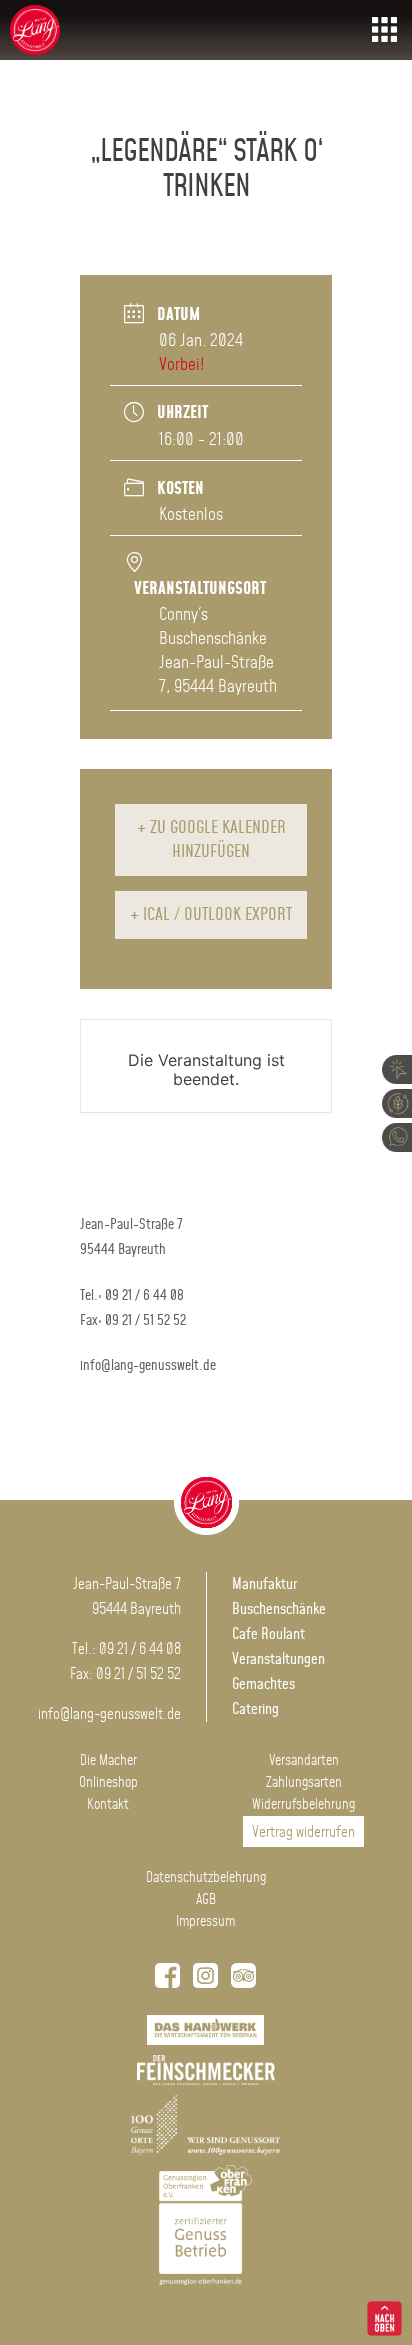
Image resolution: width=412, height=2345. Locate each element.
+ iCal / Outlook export (211, 915)
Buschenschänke (279, 1609)
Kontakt (108, 1805)
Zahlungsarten (304, 1783)
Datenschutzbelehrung (206, 1878)
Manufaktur (264, 1584)
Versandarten (304, 1761)
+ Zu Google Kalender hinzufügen (211, 840)
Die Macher (108, 1761)
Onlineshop (108, 1783)
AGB (206, 1900)
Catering (255, 1709)
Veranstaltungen (278, 1659)
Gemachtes (263, 1684)
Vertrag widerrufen (303, 1832)
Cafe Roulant (268, 1634)
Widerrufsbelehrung (303, 1805)
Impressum (205, 1922)
